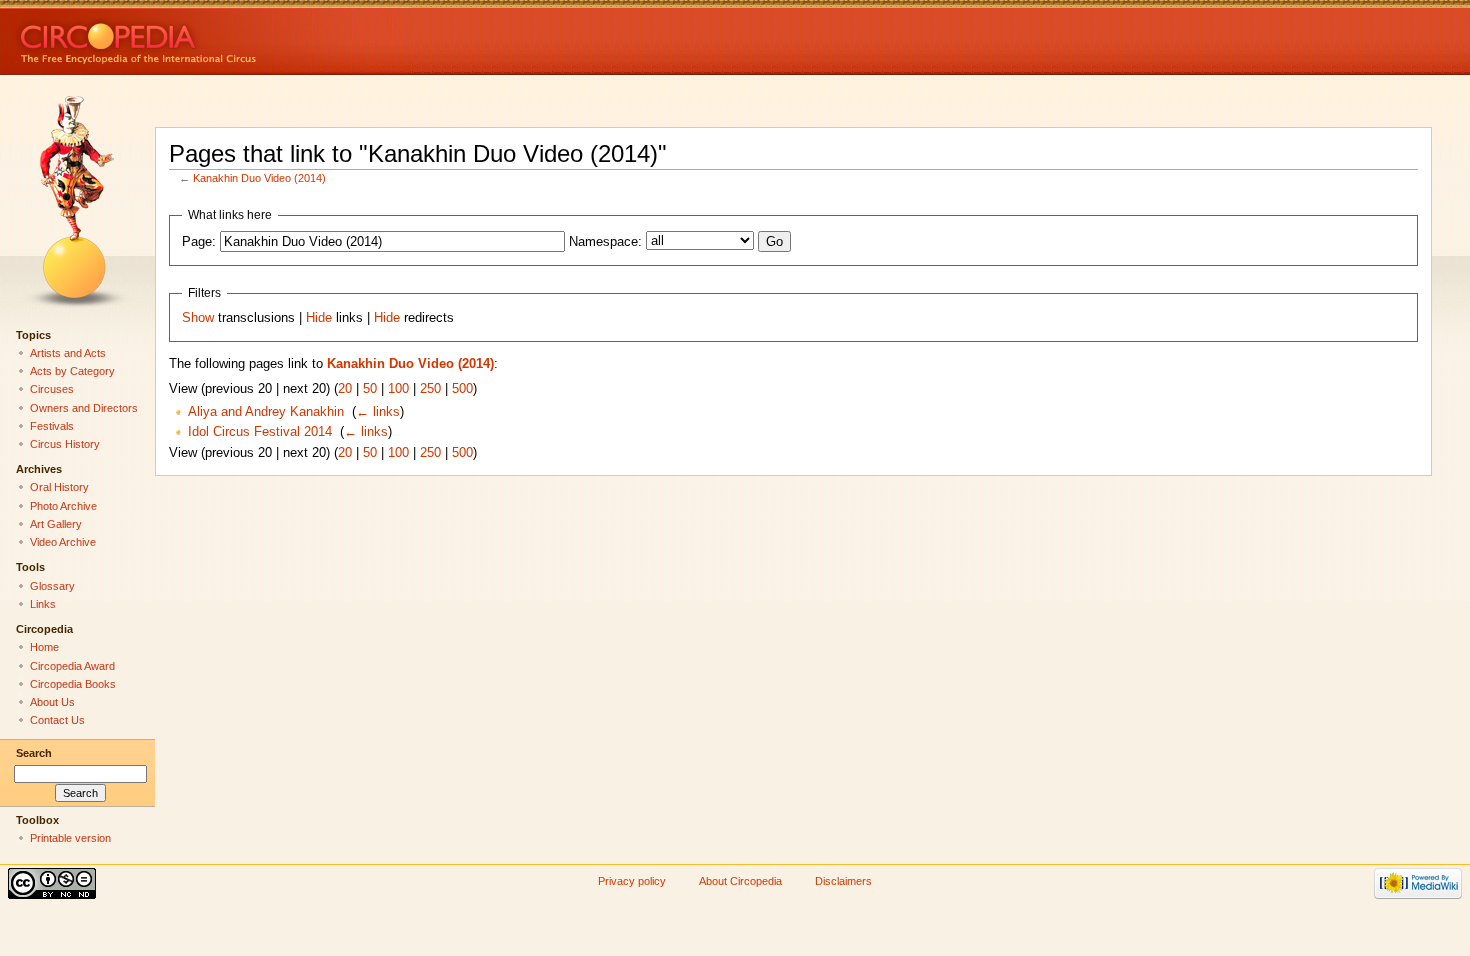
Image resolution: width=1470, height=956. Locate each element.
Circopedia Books (73, 684)
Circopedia (205, 37)
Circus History (65, 444)
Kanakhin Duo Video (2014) (259, 178)
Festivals (52, 426)
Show (198, 318)
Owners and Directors (84, 408)
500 (462, 389)
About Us (52, 702)
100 (398, 389)
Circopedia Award (72, 666)
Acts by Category (72, 371)
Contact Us (57, 720)
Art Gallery (56, 524)
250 (430, 389)
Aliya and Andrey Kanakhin (266, 412)
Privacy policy (632, 881)
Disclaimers (843, 881)
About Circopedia (740, 881)
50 (370, 389)
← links (378, 412)
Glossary (52, 586)
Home (44, 647)
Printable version (70, 838)
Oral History (59, 487)
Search (34, 753)
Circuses (52, 389)
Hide (319, 318)
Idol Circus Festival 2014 (260, 432)
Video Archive (63, 542)
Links (43, 604)
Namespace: (605, 242)
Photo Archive (63, 506)
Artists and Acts (68, 353)
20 (345, 389)
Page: (199, 242)
